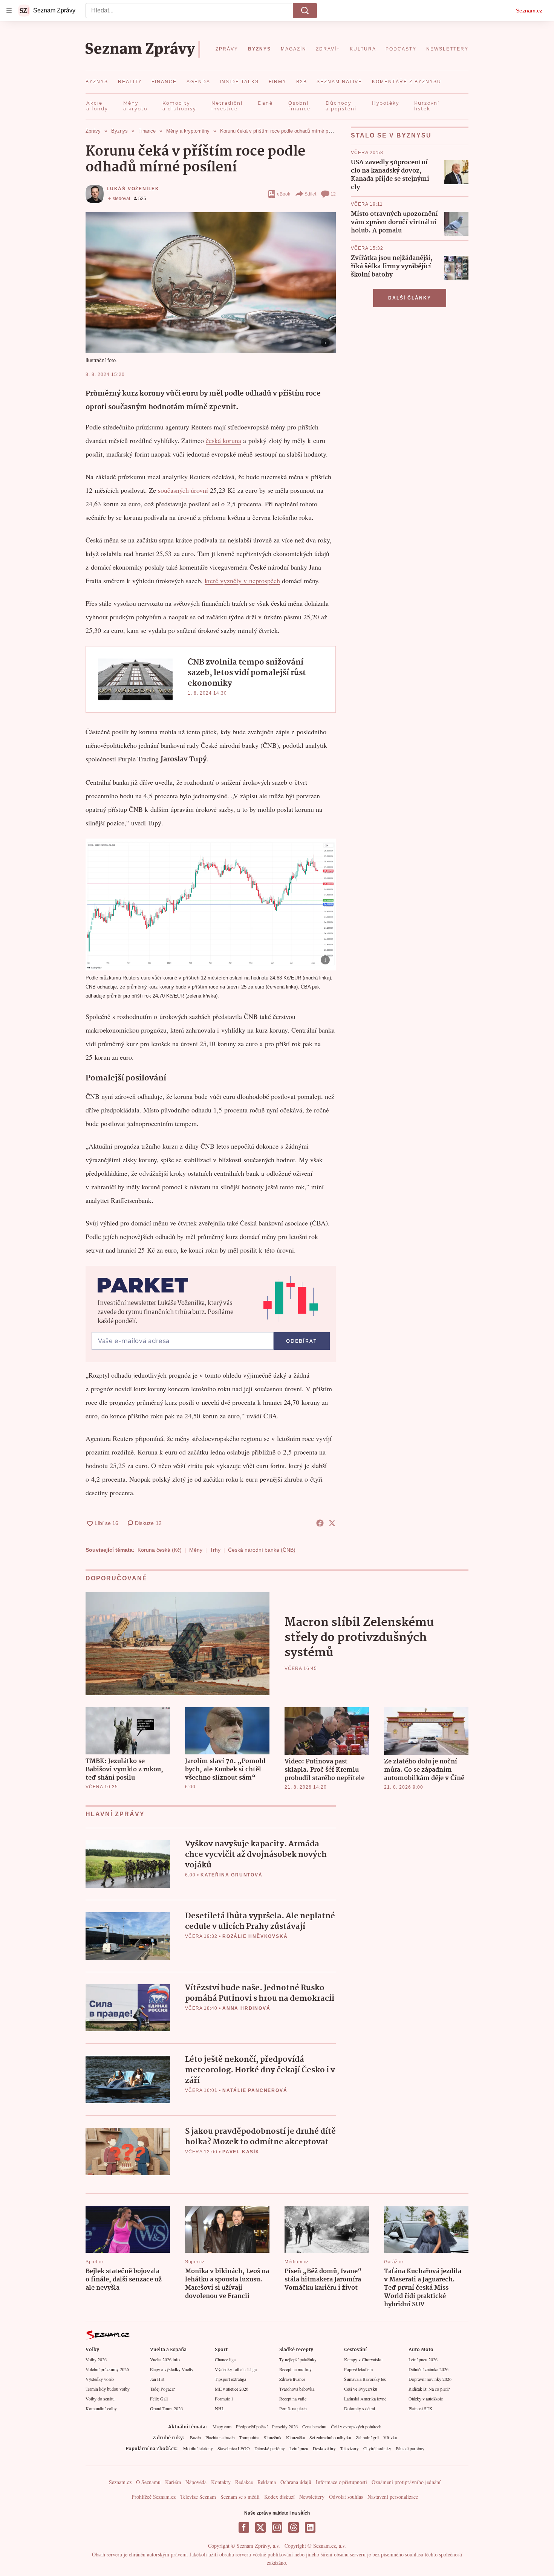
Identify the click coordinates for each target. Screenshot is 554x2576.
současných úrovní (183, 490)
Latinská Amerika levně (365, 2399)
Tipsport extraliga (230, 2379)
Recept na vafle (293, 2399)
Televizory (350, 2448)
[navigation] (9, 11)
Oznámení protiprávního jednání (406, 2482)
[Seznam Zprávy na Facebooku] (244, 2527)
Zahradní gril (367, 2437)
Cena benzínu (314, 2426)
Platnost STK (421, 2408)
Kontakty (221, 2482)
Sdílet (310, 194)
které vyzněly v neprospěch (242, 581)
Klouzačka (295, 2437)
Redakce (244, 2482)
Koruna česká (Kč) (160, 1550)
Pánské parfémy (410, 2448)
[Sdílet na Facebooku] (320, 1523)
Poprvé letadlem (358, 2369)
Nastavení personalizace (393, 2497)
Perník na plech (293, 2408)
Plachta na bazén (220, 2437)
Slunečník (273, 2437)
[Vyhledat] (305, 11)
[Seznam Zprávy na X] (260, 2527)
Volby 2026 (96, 2359)
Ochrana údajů (296, 2482)
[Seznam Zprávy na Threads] (294, 2527)
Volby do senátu (100, 2399)
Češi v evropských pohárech (356, 2426)
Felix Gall (159, 2399)
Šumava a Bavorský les (365, 2379)
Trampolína (249, 2437)
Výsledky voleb (100, 2379)
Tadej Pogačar (162, 2389)
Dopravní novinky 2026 (430, 2379)
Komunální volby (101, 2408)
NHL (220, 2408)
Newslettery (312, 2497)
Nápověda (196, 2482)
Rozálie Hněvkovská (255, 1936)
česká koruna (223, 440)
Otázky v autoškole (426, 2399)
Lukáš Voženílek (133, 189)
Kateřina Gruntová (232, 1875)
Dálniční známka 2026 (429, 2369)
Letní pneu (299, 2448)
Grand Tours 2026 (166, 2408)
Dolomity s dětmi (360, 2408)
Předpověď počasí (252, 2426)
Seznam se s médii (240, 2497)
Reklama (267, 2482)
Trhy (215, 1550)
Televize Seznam (198, 2497)
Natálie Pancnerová (255, 2090)
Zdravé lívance (292, 2379)
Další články (410, 298)
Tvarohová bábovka (297, 2389)
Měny (196, 1550)
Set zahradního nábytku (330, 2437)
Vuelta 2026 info (165, 2359)
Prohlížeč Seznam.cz (154, 2497)
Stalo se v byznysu (391, 135)
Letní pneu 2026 (423, 2359)
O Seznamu (148, 2482)
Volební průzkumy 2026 (107, 2369)
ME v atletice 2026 (232, 2389)
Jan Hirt (157, 2379)
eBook (284, 194)
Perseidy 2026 (285, 2426)
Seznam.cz (529, 11)
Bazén (195, 2437)
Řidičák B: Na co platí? (429, 2389)
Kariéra (173, 2482)
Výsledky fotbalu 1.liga (236, 2369)
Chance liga (225, 2359)
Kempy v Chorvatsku (363, 2359)
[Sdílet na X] (332, 1523)
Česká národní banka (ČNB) (262, 1550)
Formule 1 (224, 2399)
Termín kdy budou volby (108, 2389)
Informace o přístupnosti (341, 2482)
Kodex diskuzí (279, 2497)
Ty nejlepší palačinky (298, 2359)
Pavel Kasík (241, 2152)
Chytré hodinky (377, 2448)
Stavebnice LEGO (234, 2448)
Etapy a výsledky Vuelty (172, 2369)
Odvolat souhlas (346, 2497)
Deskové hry (324, 2448)
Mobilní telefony (198, 2448)
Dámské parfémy (270, 2448)
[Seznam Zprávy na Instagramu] (277, 2527)
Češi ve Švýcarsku (361, 2389)
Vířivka (390, 2437)
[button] (211, 283)
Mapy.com (222, 2426)
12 (333, 194)
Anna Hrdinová (246, 2008)
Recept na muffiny (295, 2369)
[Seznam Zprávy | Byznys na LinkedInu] (310, 2527)
